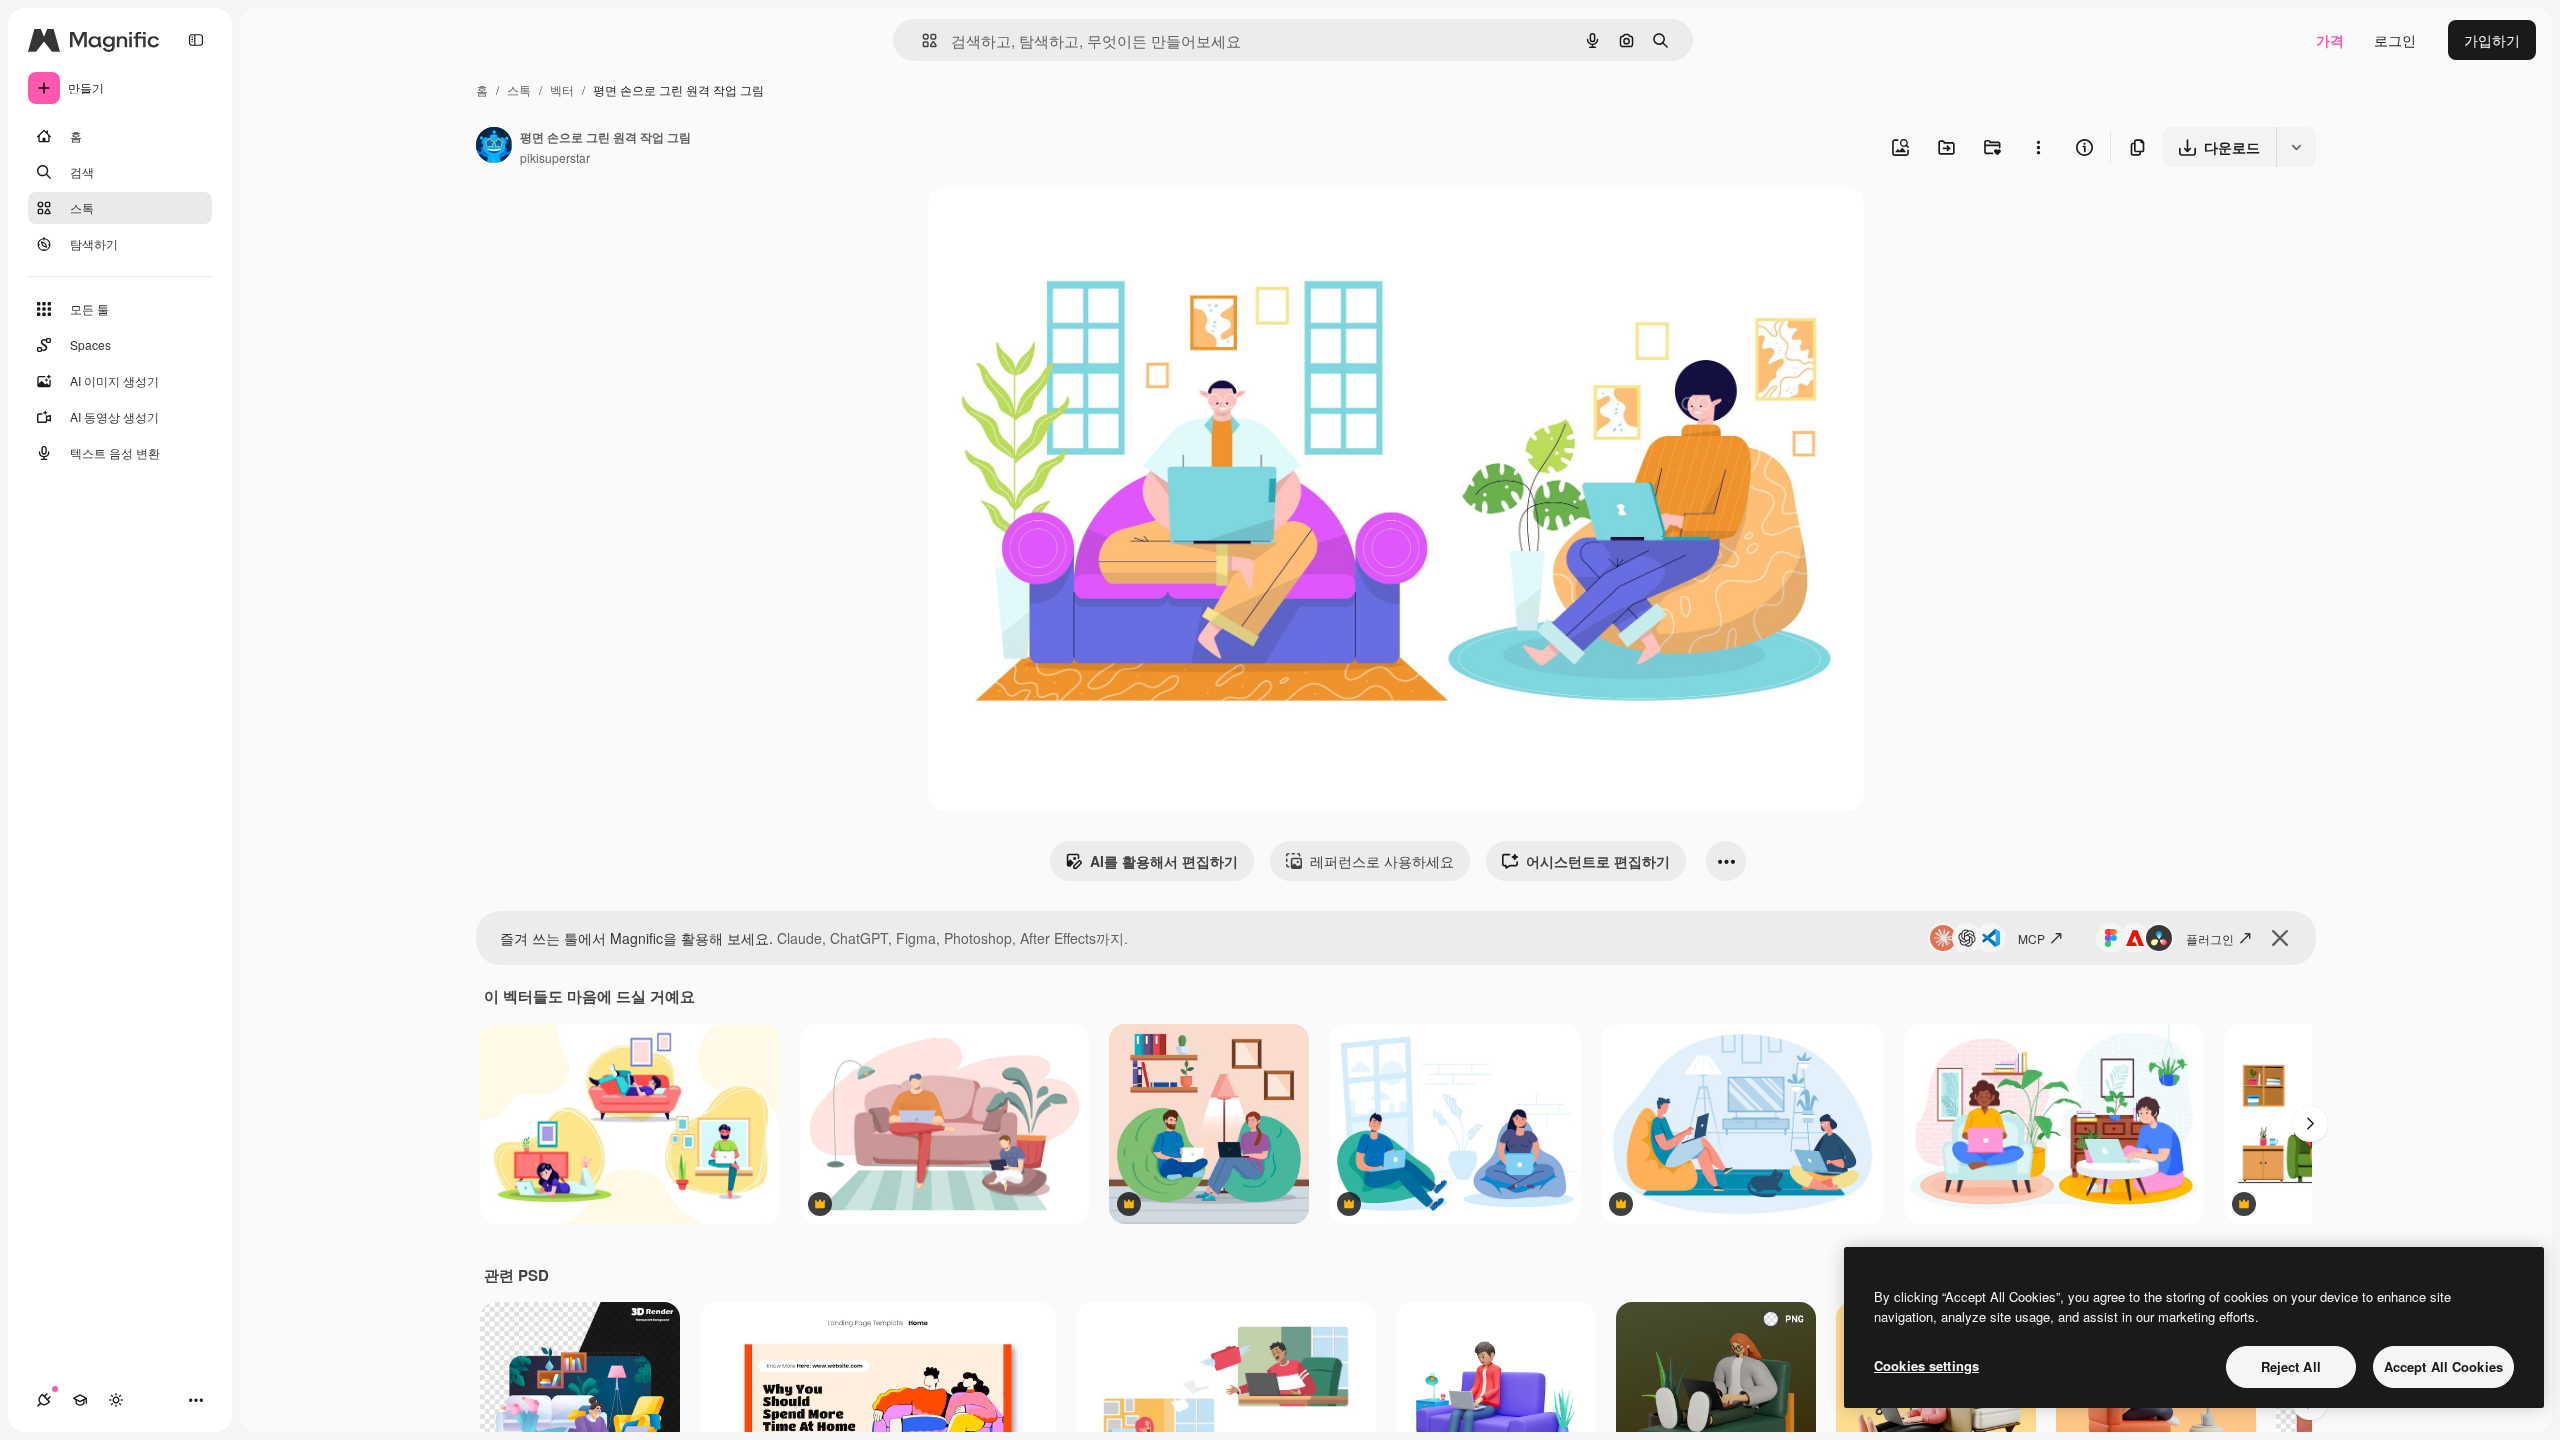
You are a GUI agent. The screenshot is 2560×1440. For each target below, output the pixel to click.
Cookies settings (1926, 1365)
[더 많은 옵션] (2038, 147)
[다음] (2310, 1124)
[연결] (44, 1400)
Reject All (2291, 1366)
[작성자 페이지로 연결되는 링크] (494, 147)
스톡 (519, 89)
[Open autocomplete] (921, 40)
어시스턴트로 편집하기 (1598, 861)
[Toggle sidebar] (196, 40)
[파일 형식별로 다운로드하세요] (2296, 147)
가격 (2330, 40)
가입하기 (2492, 40)
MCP (2031, 938)
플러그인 (2210, 938)
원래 (1043, 225)
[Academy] (80, 1400)
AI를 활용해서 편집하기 (1164, 861)
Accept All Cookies (2443, 1366)
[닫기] (2280, 938)
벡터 (562, 89)
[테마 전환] (116, 1400)
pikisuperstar (555, 157)
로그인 (2395, 40)
